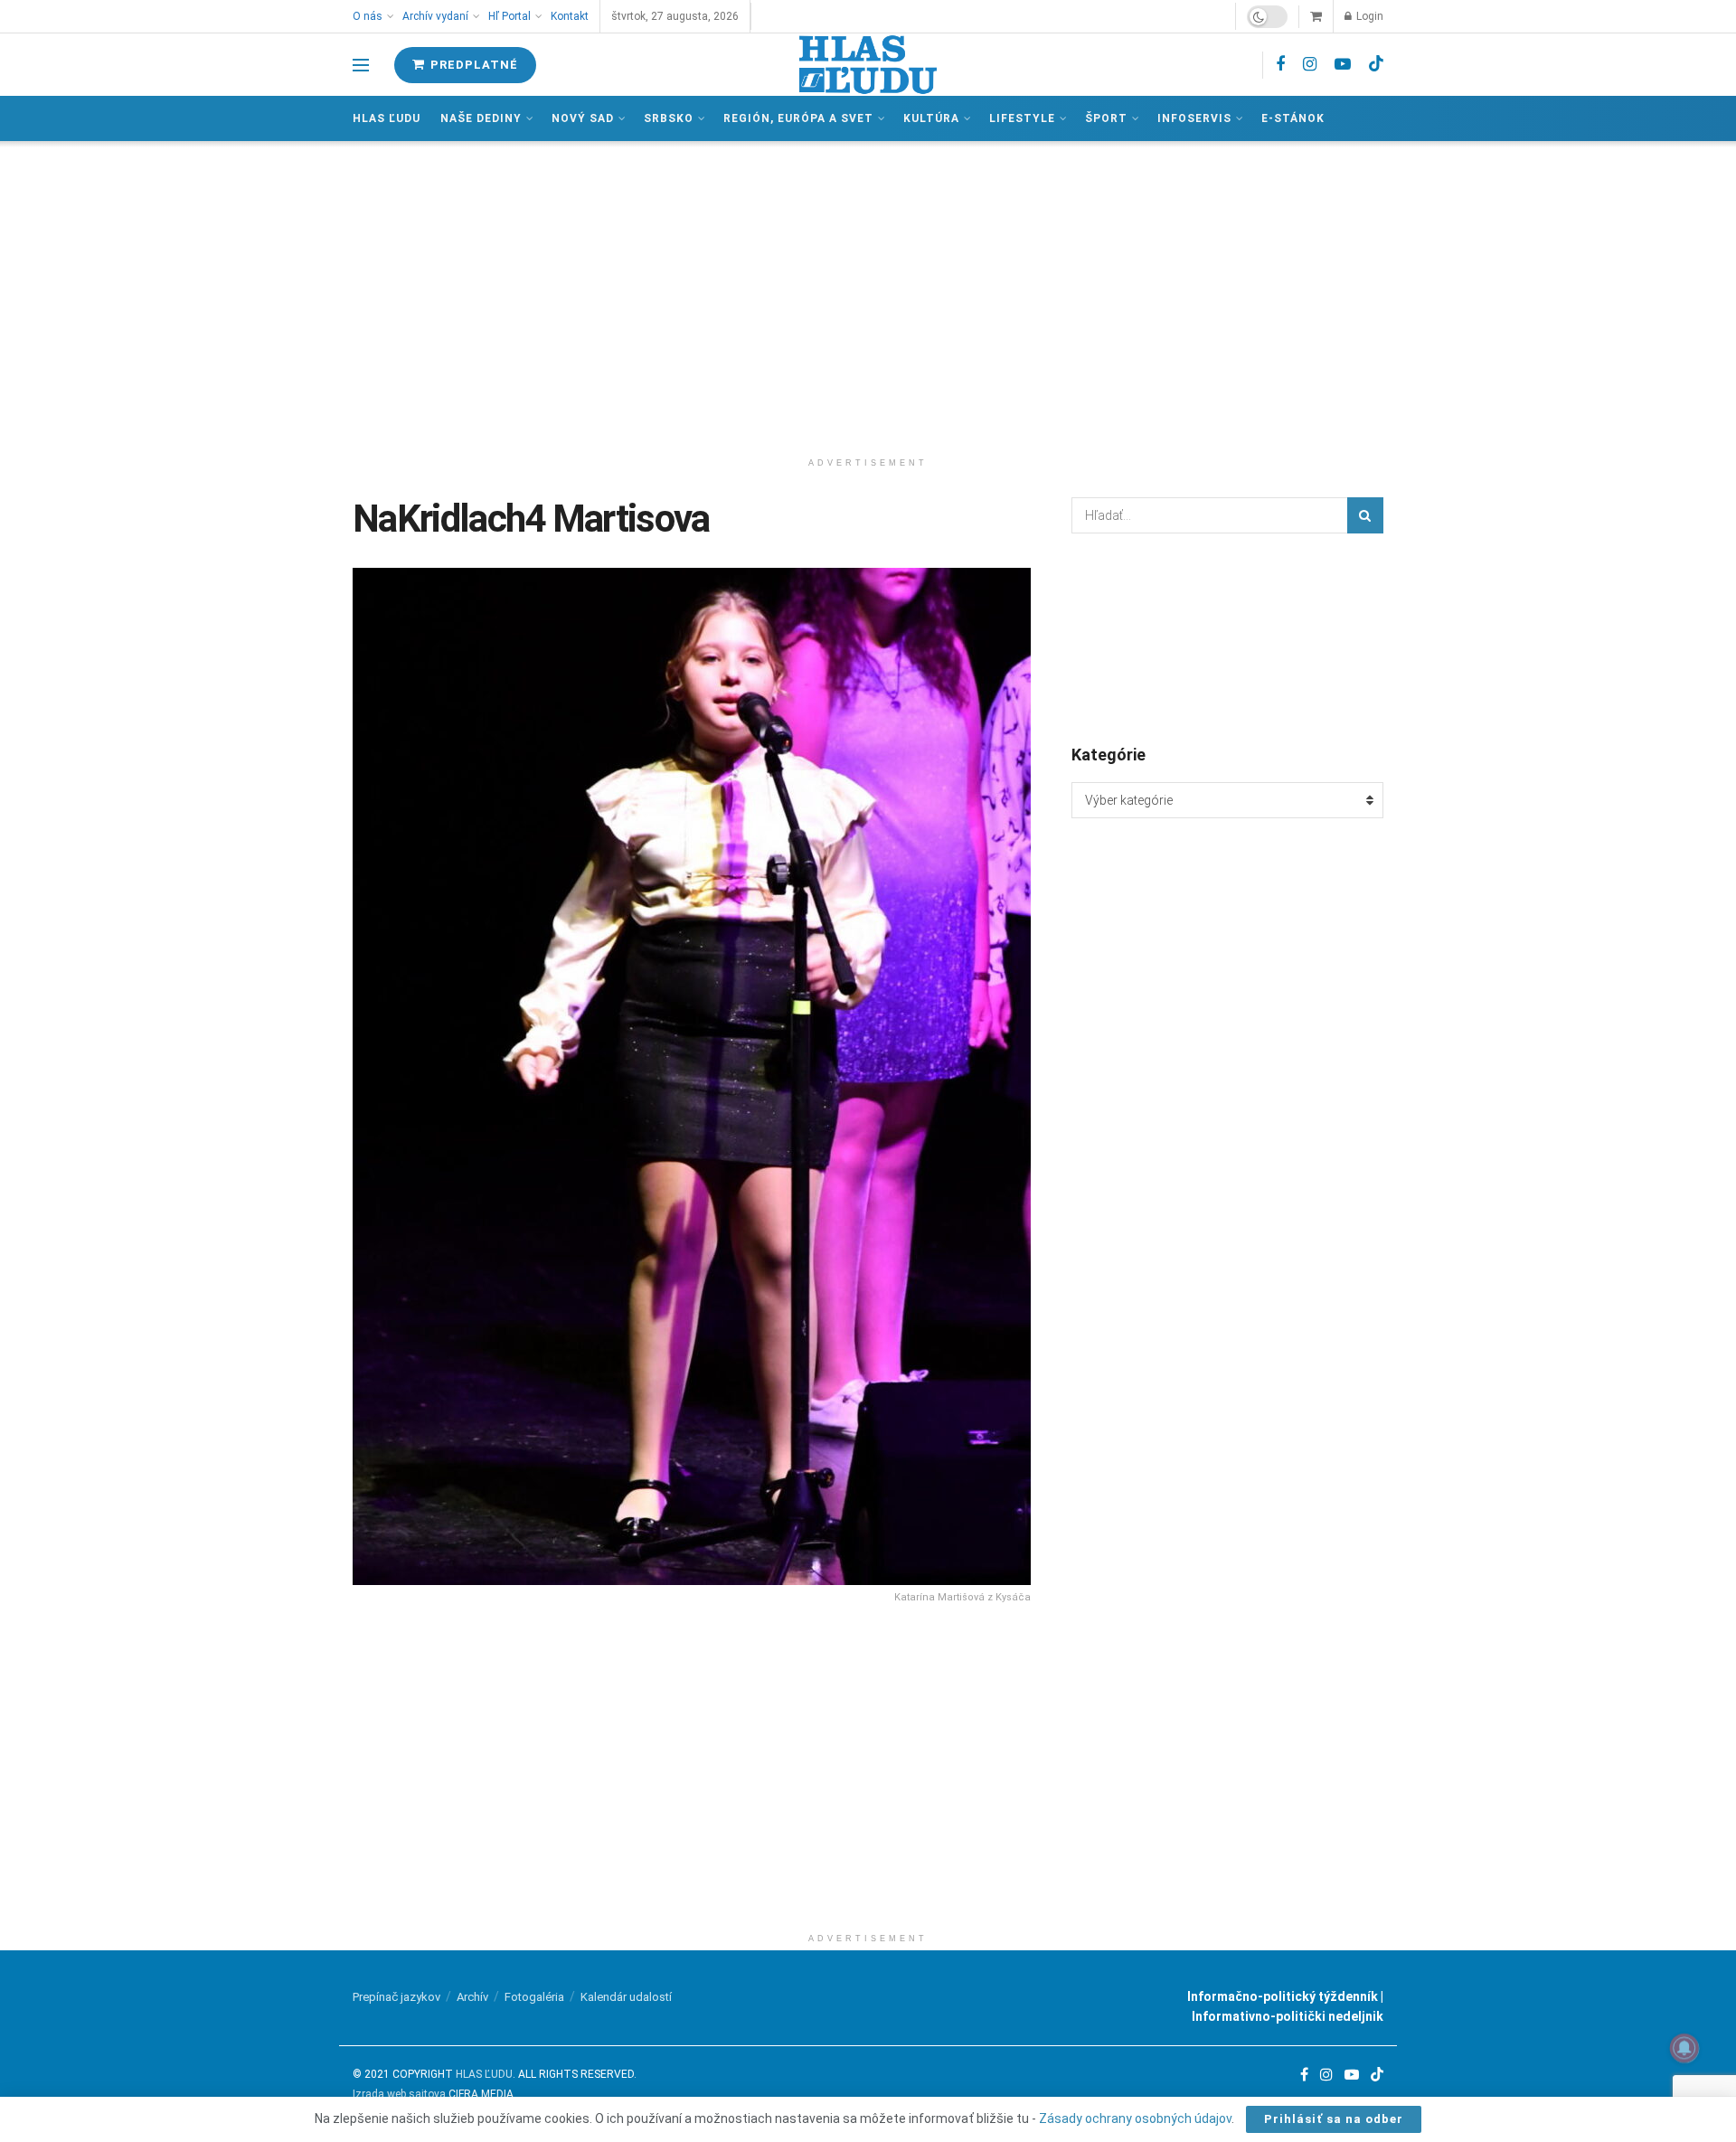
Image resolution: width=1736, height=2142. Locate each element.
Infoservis (1194, 118)
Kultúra (931, 118)
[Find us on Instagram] (1310, 65)
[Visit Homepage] (868, 65)
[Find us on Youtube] (1343, 65)
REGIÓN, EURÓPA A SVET (798, 118)
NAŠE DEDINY (481, 118)
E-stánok (1293, 118)
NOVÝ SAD (583, 118)
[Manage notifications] (1684, 2048)
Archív (472, 1997)
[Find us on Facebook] (1280, 65)
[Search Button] (1365, 515)
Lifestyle (1022, 118)
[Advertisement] (868, 295)
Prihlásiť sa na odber (1334, 2119)
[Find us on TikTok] (1376, 64)
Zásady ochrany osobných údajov (1135, 2118)
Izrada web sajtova (399, 2094)
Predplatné (472, 65)
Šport (1106, 118)
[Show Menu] (361, 65)
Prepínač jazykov (396, 1997)
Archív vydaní (435, 16)
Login (1368, 16)
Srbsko (669, 118)
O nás (368, 16)
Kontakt (570, 16)
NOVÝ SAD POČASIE (1227, 637)
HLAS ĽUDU (484, 2074)
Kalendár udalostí (626, 1997)
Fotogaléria (534, 1997)
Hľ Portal (509, 16)
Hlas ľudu (387, 118)
